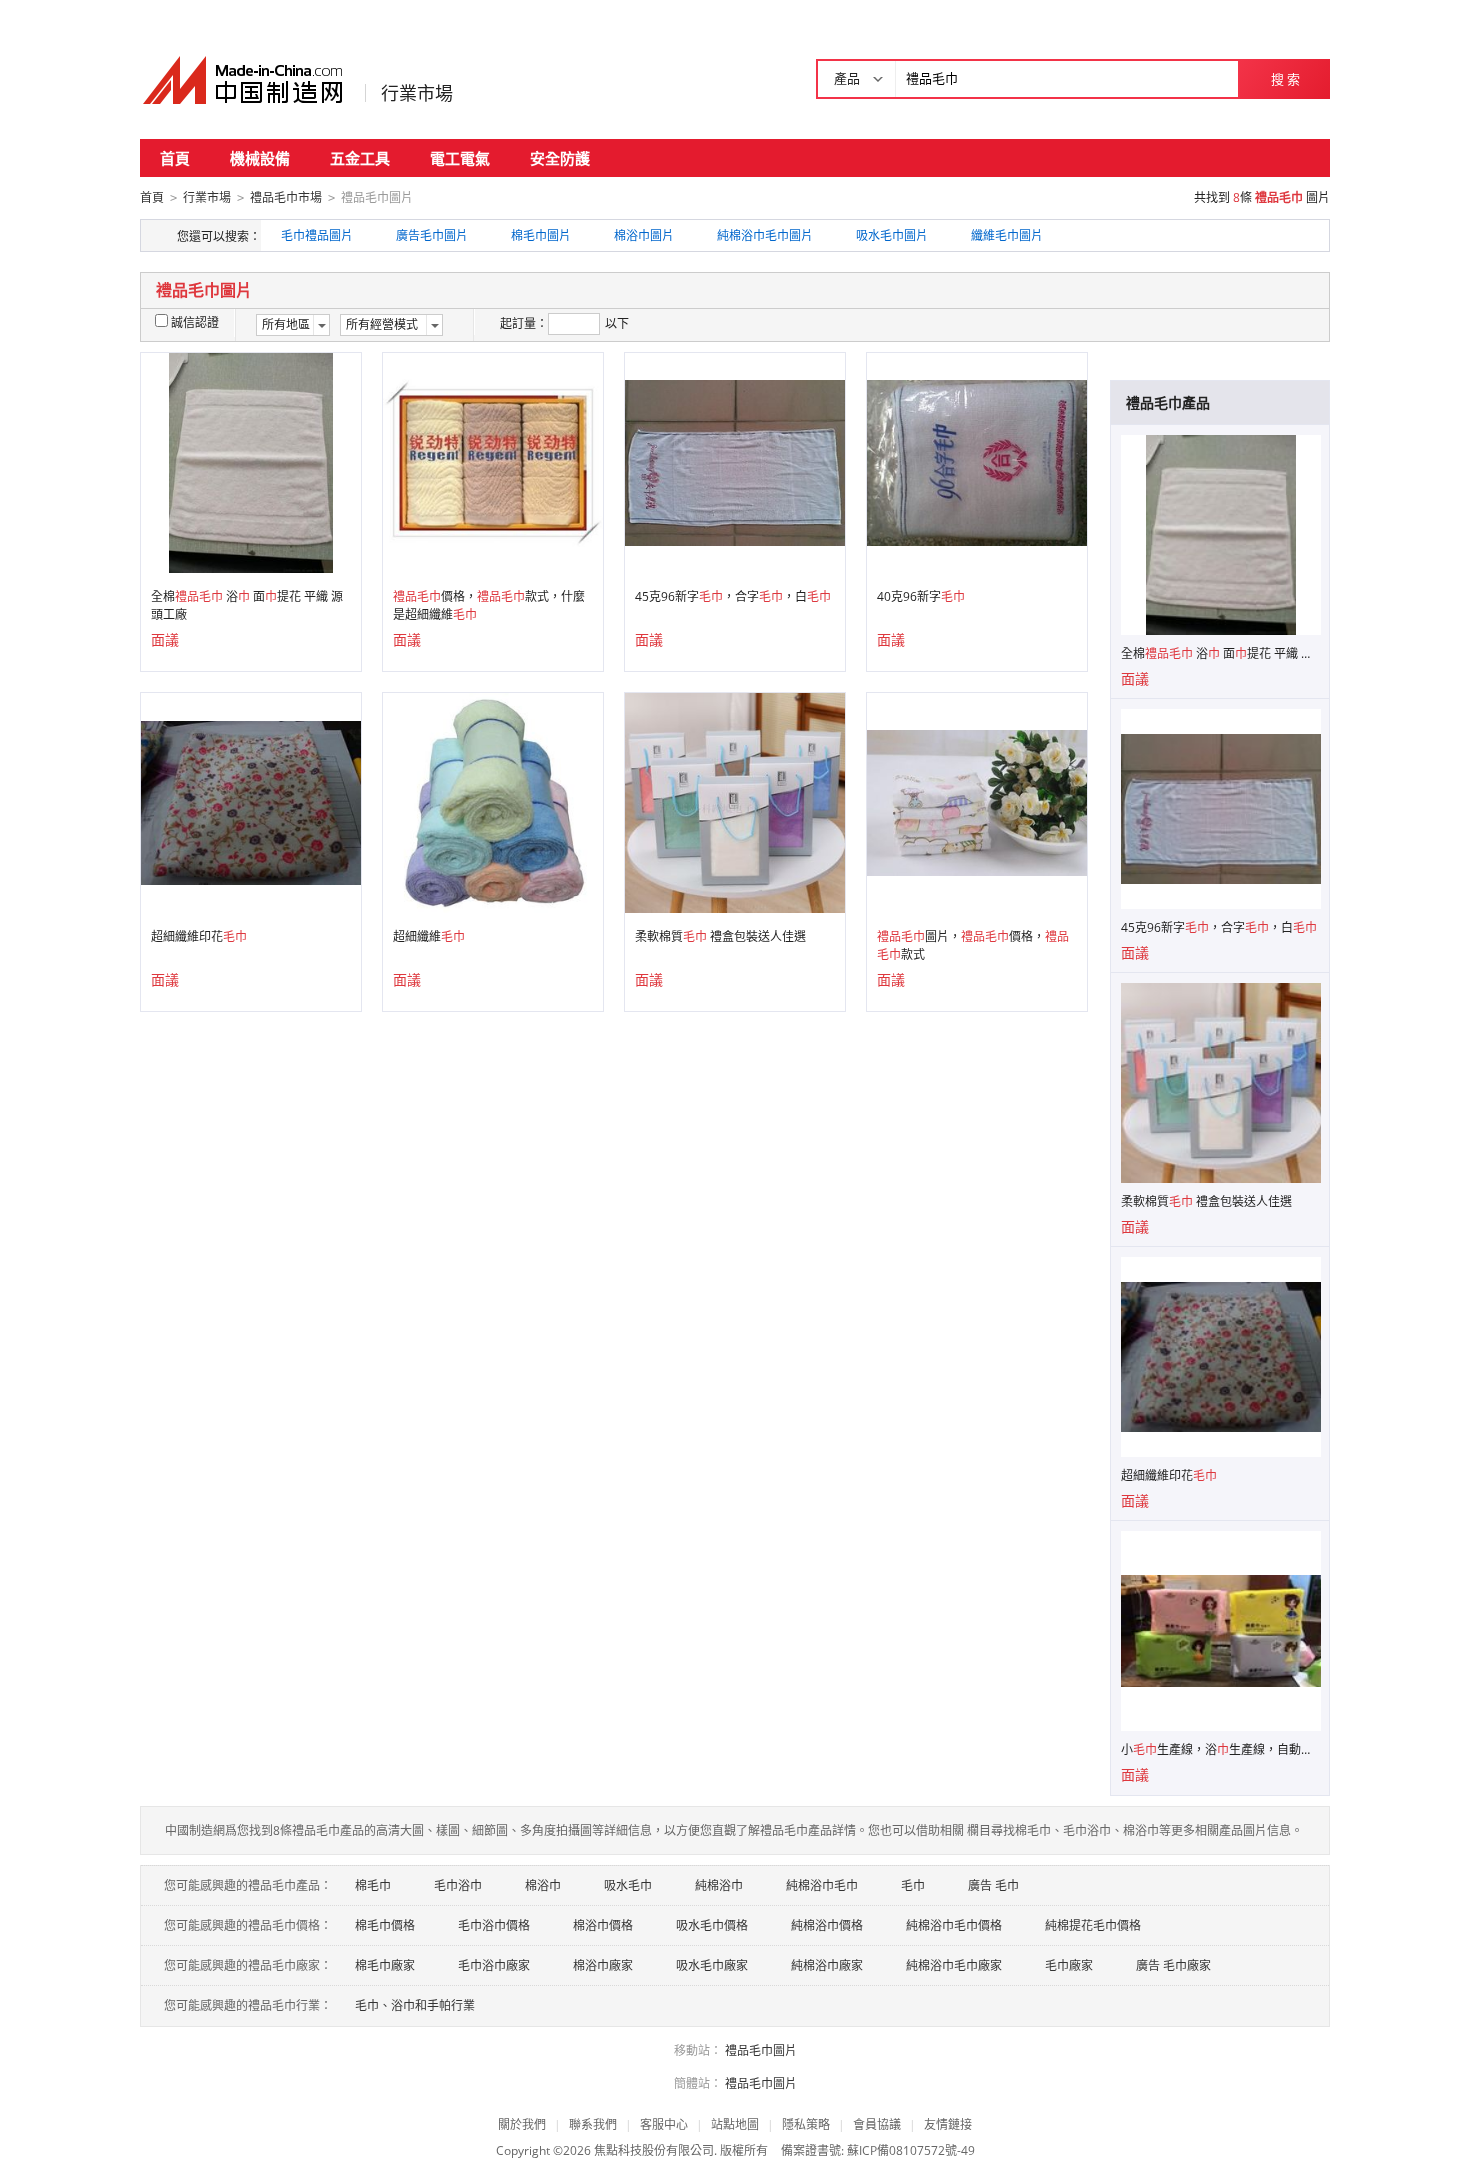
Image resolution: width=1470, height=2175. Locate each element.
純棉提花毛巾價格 (1093, 1925)
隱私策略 (806, 2124)
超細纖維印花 (199, 936)
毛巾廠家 (1069, 1965)
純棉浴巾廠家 (827, 1965)
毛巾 (913, 1885)
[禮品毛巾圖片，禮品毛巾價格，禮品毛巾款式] (977, 801)
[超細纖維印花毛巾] (251, 801)
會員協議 (877, 2124)
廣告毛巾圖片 (432, 235)
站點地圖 (735, 2124)
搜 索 (1285, 79)
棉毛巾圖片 (541, 235)
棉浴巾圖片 (644, 235)
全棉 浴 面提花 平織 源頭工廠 (247, 605)
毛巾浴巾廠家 (494, 1965)
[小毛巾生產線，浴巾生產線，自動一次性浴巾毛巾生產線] (1221, 1629)
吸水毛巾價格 (712, 1925)
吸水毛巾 (628, 1885)
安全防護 (560, 158)
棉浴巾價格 (603, 1925)
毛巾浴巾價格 (494, 1925)
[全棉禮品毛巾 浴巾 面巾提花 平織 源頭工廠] (251, 461)
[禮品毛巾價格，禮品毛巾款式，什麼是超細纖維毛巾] (493, 461)
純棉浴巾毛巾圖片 (765, 235)
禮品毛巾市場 (286, 197)
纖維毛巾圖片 (1007, 235)
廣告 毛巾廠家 (1173, 1965)
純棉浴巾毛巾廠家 (954, 1965)
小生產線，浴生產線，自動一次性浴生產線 (1221, 1749)
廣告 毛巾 (993, 1885)
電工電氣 (460, 158)
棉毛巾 (373, 1885)
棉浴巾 (543, 1885)
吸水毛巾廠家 (712, 1965)
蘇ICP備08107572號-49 (911, 2150)
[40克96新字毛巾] (977, 461)
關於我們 (522, 2124)
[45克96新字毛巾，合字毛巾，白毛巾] (735, 461)
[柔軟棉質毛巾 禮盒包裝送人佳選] (735, 801)
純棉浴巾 (719, 1885)
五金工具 (360, 158)
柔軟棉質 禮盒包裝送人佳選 (720, 936)
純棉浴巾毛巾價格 (954, 1925)
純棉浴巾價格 (827, 1925)
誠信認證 (195, 322)
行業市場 (417, 93)
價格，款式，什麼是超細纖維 (489, 605)
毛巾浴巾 (458, 1885)
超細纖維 (429, 936)
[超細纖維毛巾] (493, 801)
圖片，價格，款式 (973, 945)
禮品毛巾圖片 (761, 2050)
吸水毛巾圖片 (892, 235)
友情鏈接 (948, 2124)
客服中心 (664, 2124)
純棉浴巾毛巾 (822, 1885)
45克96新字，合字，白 (733, 596)
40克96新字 (921, 596)
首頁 (175, 158)
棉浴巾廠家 (603, 1965)
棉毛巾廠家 (385, 1965)
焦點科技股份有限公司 (654, 2150)
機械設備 (260, 158)
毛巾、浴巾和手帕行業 (415, 2005)
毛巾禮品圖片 (317, 235)
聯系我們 (593, 2124)
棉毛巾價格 (385, 1925)
